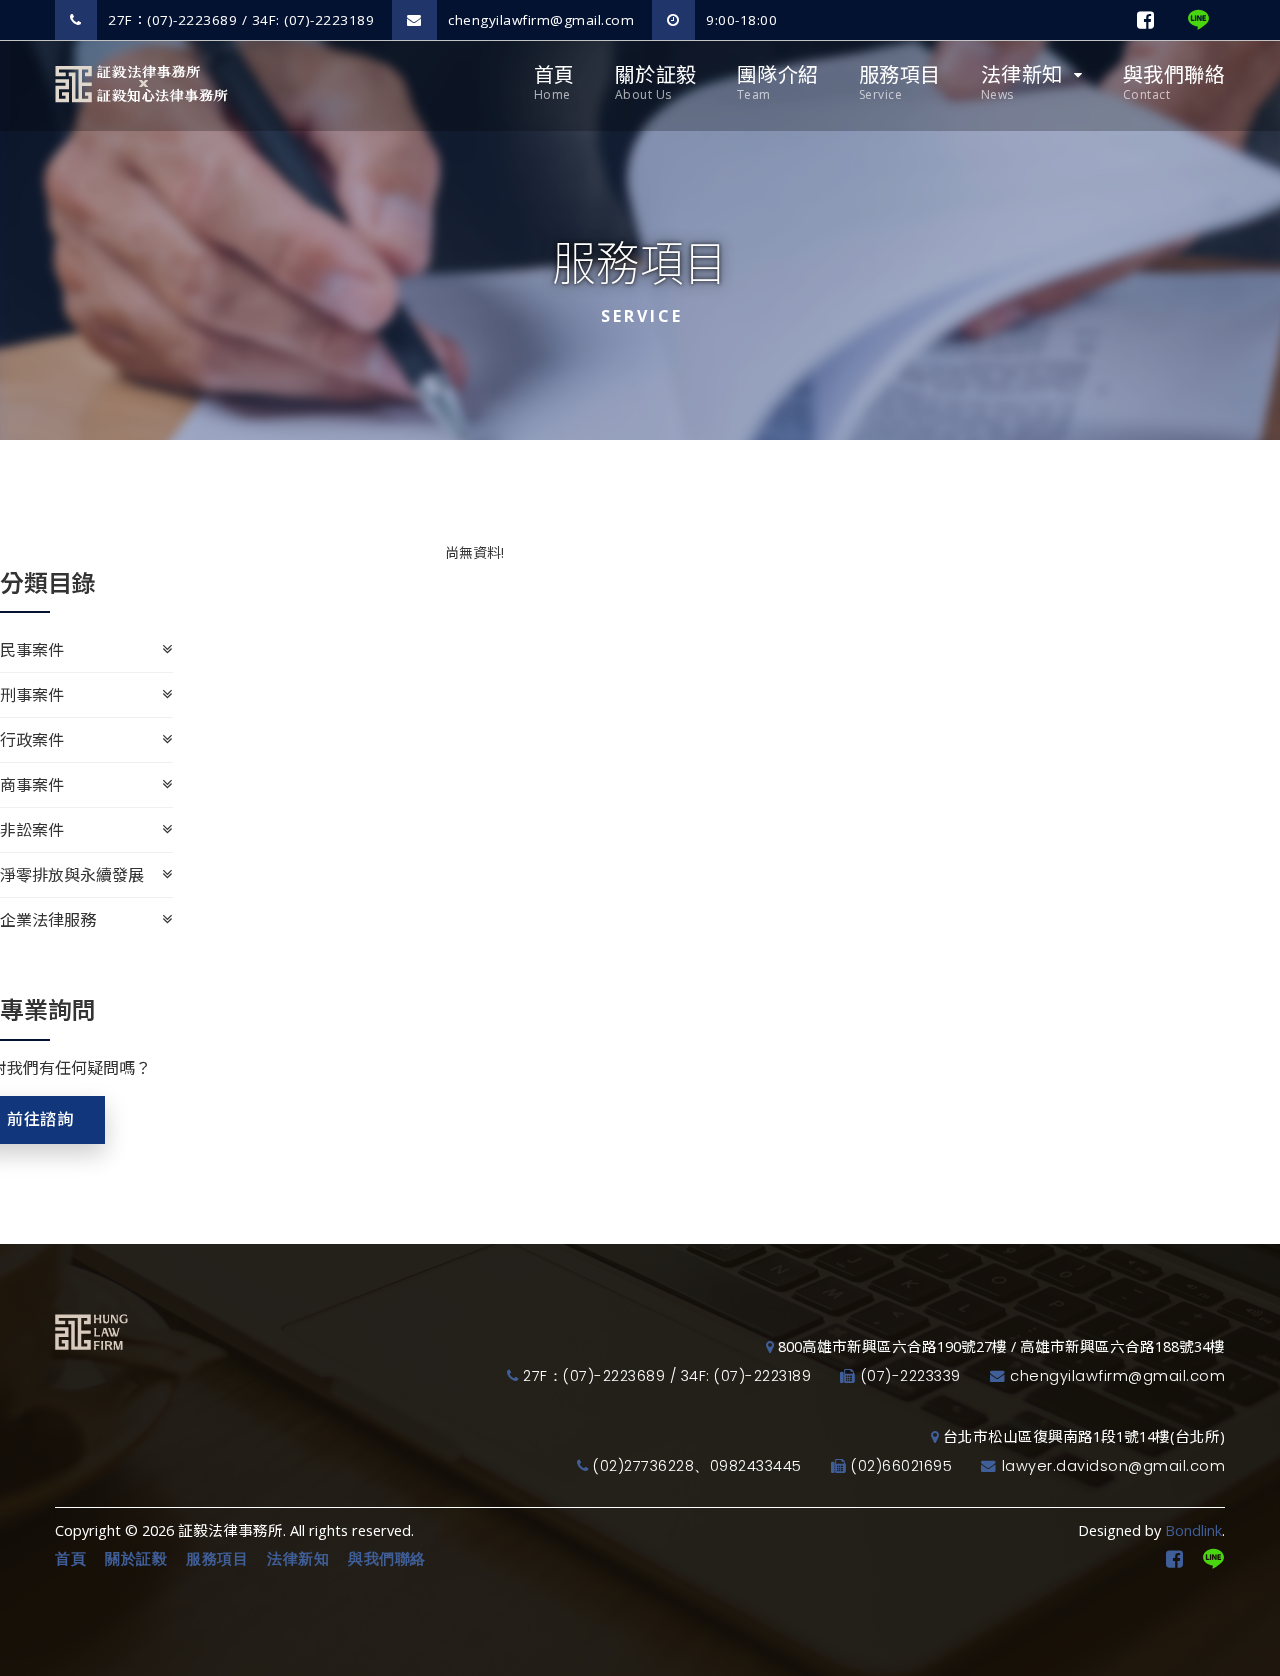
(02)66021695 (901, 1466)
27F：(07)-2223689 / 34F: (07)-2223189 (239, 20)
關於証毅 (656, 82)
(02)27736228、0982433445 (697, 1466)
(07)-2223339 (911, 1376)
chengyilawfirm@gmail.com (539, 20)
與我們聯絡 (1174, 82)
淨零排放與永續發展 (72, 875)
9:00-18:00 (740, 20)
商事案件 (32, 785)
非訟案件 (32, 830)
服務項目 (900, 82)
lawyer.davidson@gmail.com (1113, 1466)
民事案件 (32, 650)
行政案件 (32, 740)
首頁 (554, 82)
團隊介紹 (778, 82)
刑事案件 (32, 695)
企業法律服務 (48, 920)
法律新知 (1022, 82)
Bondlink (1193, 1530)
